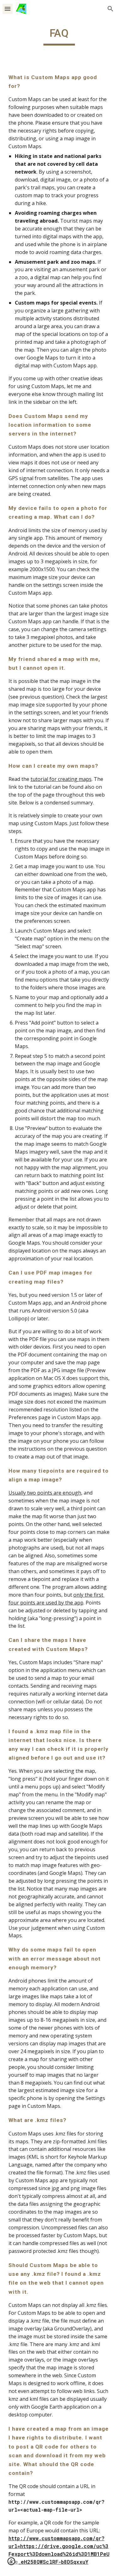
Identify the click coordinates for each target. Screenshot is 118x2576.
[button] (8, 9)
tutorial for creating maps (61, 779)
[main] (59, 36)
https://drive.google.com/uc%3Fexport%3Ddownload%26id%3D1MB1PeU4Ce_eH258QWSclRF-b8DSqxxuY (59, 2554)
